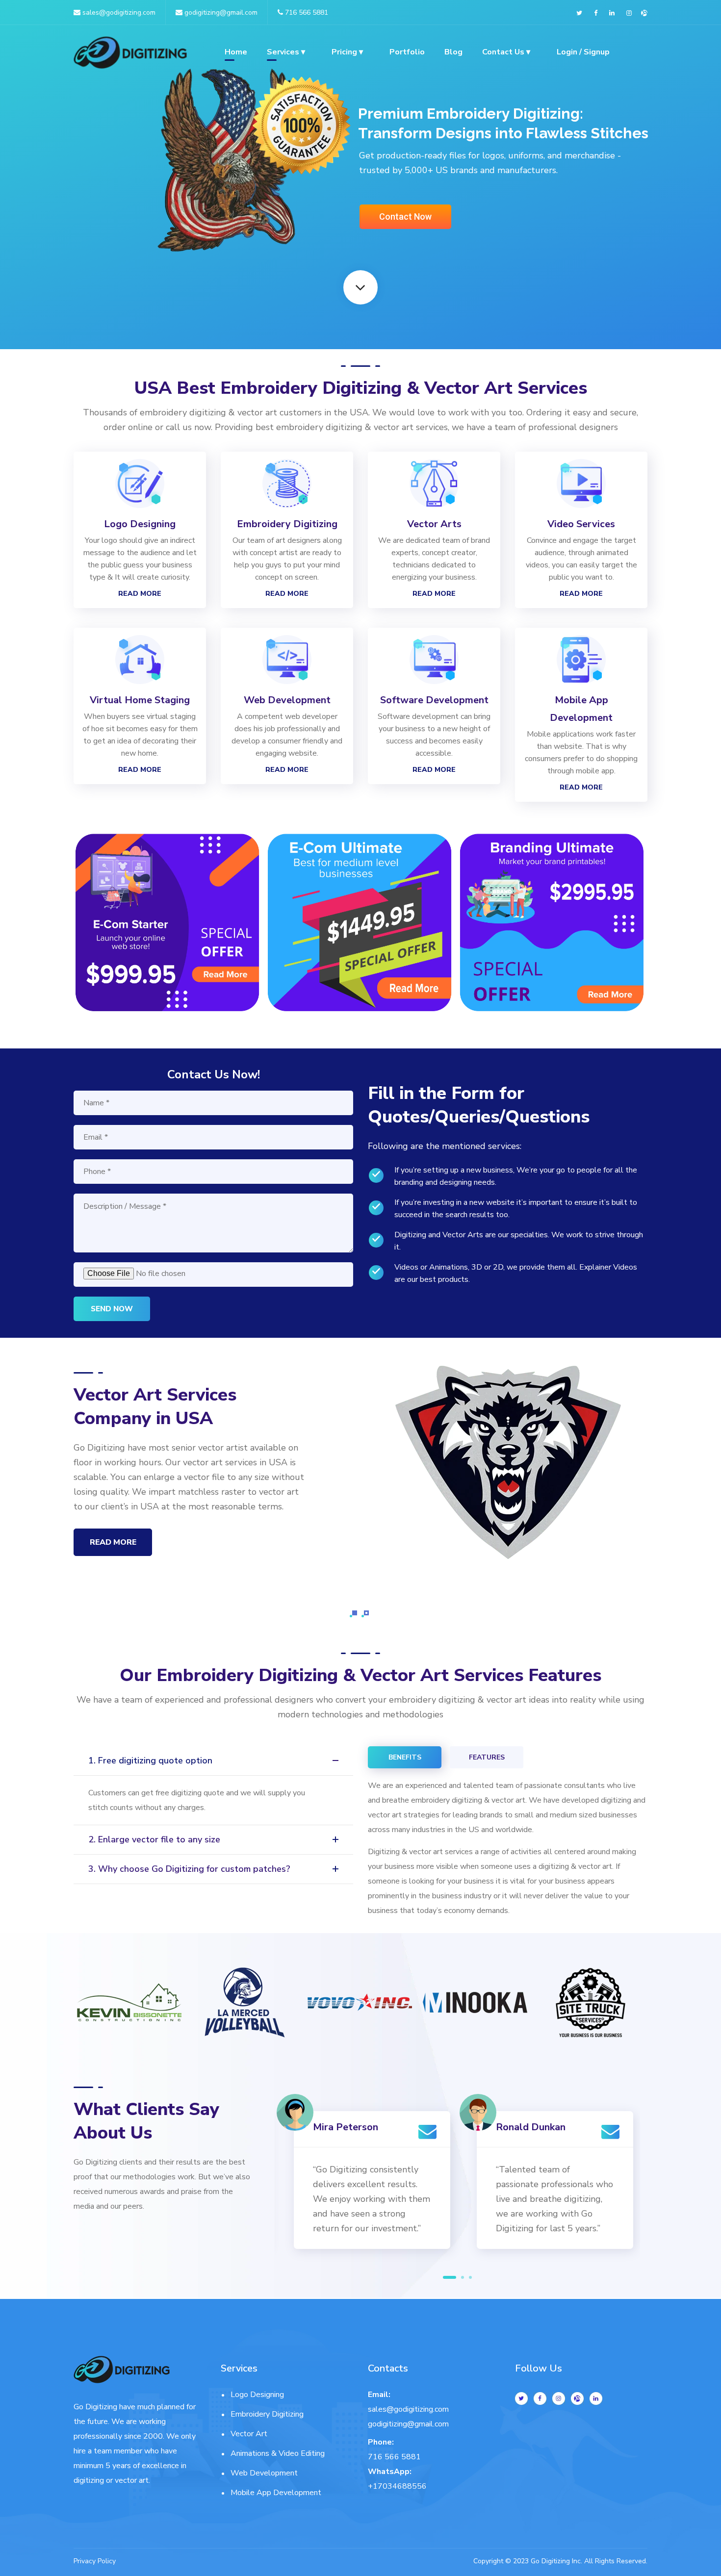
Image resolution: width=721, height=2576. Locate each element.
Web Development (264, 2473)
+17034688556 (397, 2486)
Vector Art (249, 2434)
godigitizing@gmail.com (220, 13)
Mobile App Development (276, 2493)
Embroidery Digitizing (267, 2414)
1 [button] (450, 2277)
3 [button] (470, 2277)
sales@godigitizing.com (118, 13)
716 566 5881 (307, 13)
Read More (140, 594)
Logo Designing (257, 2395)
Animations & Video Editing (278, 2453)
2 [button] (463, 2277)
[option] (167, 929)
